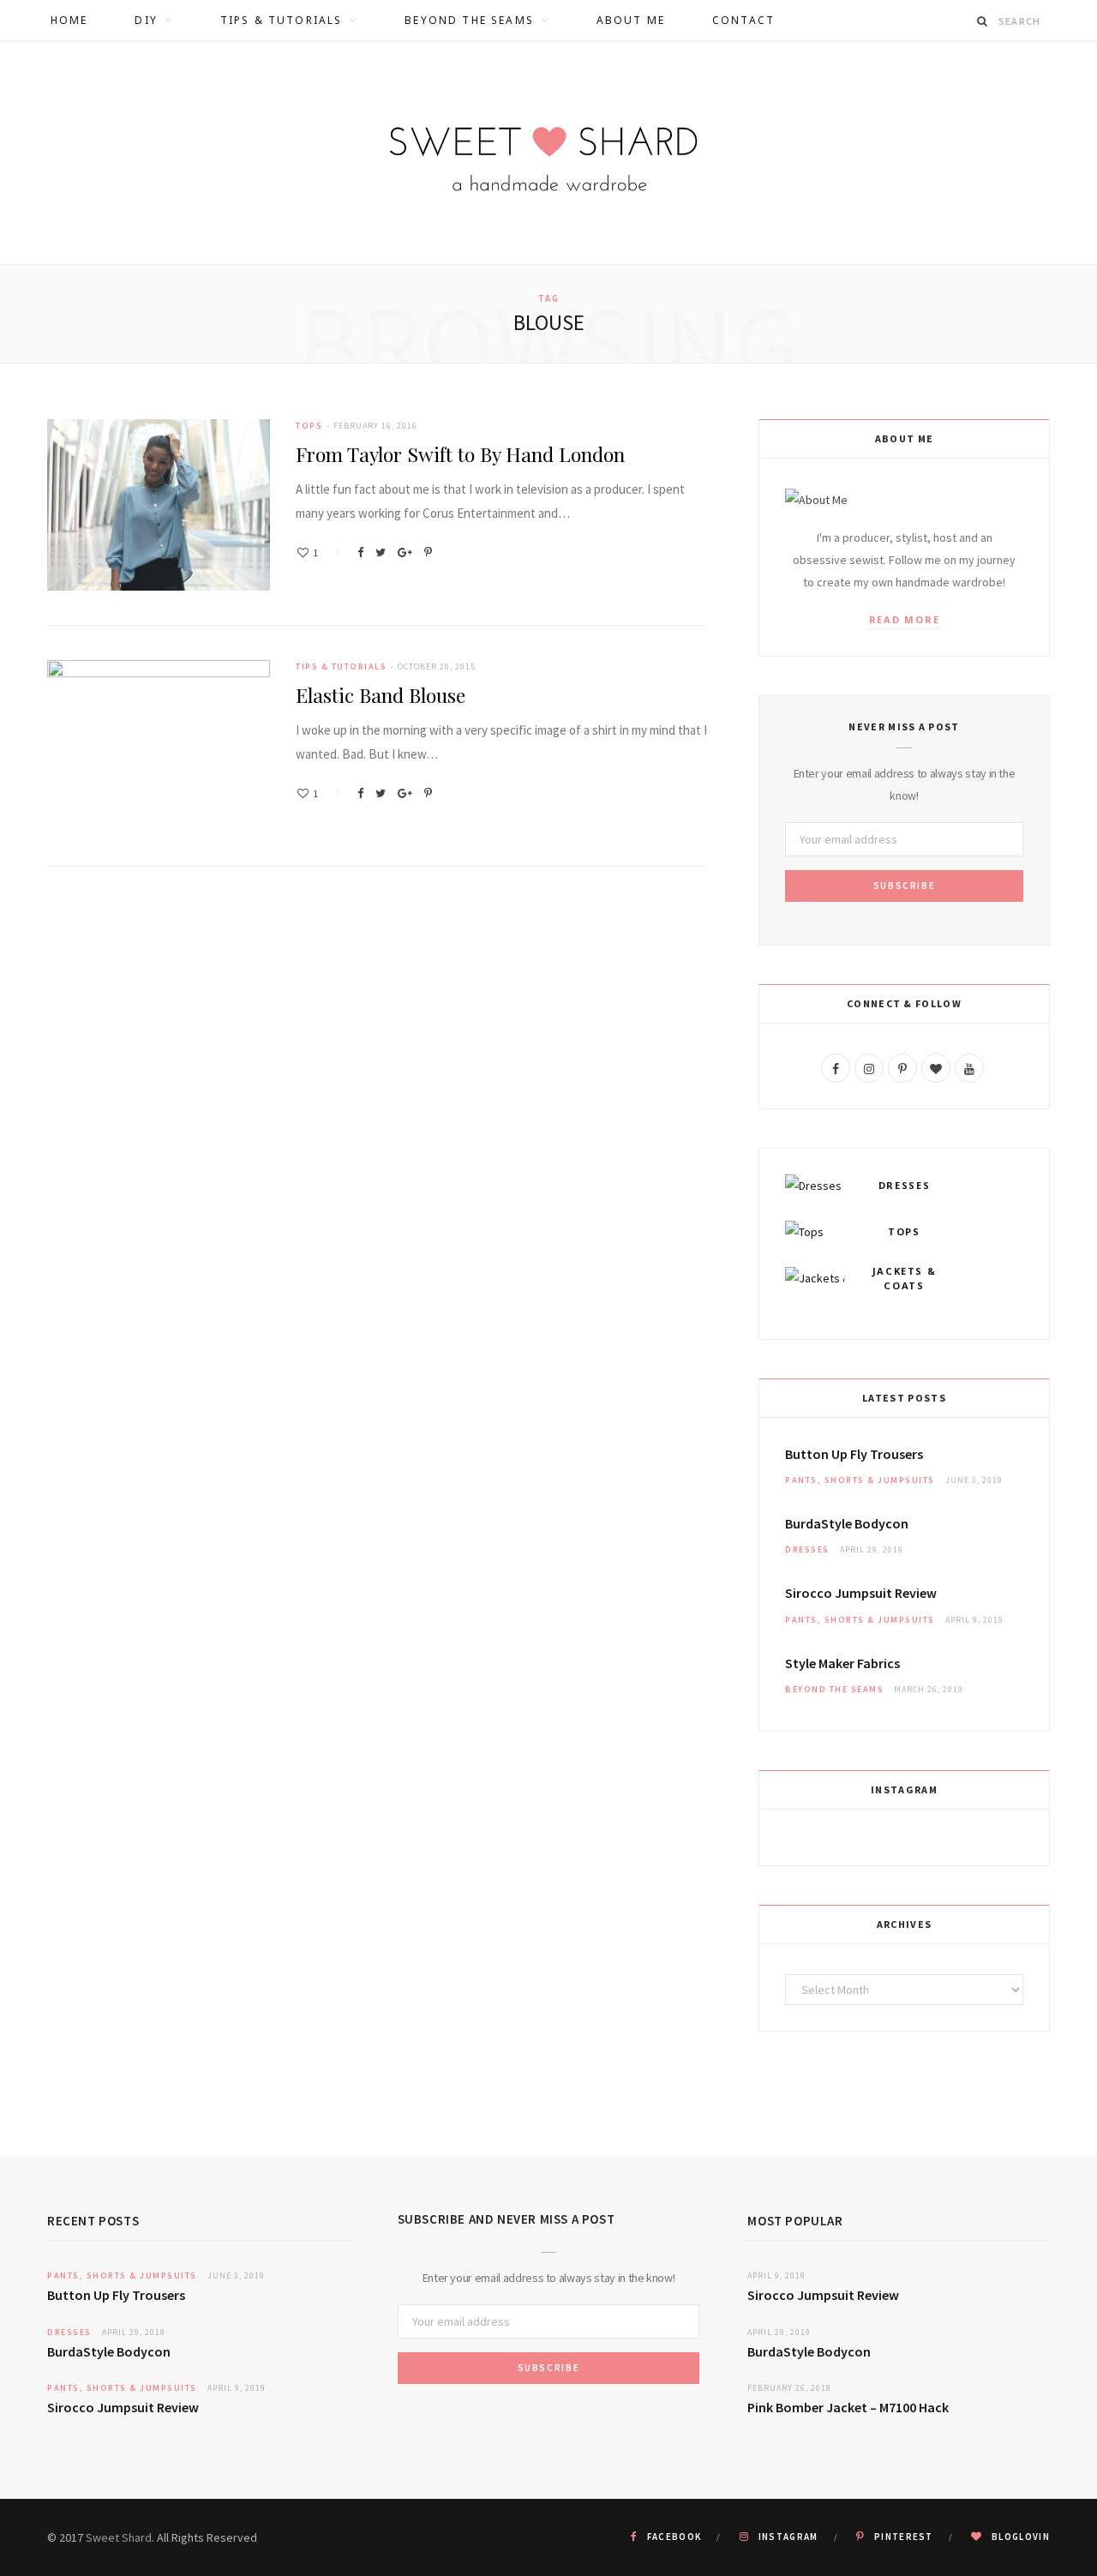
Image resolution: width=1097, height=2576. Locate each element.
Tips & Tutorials (282, 20)
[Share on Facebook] (360, 552)
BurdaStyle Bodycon (847, 1523)
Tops (309, 426)
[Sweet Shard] (548, 153)
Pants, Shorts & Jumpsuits (860, 1480)
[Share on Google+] (405, 552)
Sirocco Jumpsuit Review (861, 1593)
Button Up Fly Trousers (854, 1454)
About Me (631, 20)
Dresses (807, 1549)
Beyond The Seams (469, 20)
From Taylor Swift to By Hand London (460, 454)
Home (69, 20)
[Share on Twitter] (381, 552)
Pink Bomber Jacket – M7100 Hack (848, 2407)
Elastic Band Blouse (381, 695)
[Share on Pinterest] (428, 552)
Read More (905, 619)
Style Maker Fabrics (842, 1663)
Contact (743, 20)
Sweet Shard (119, 2537)
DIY (146, 20)
